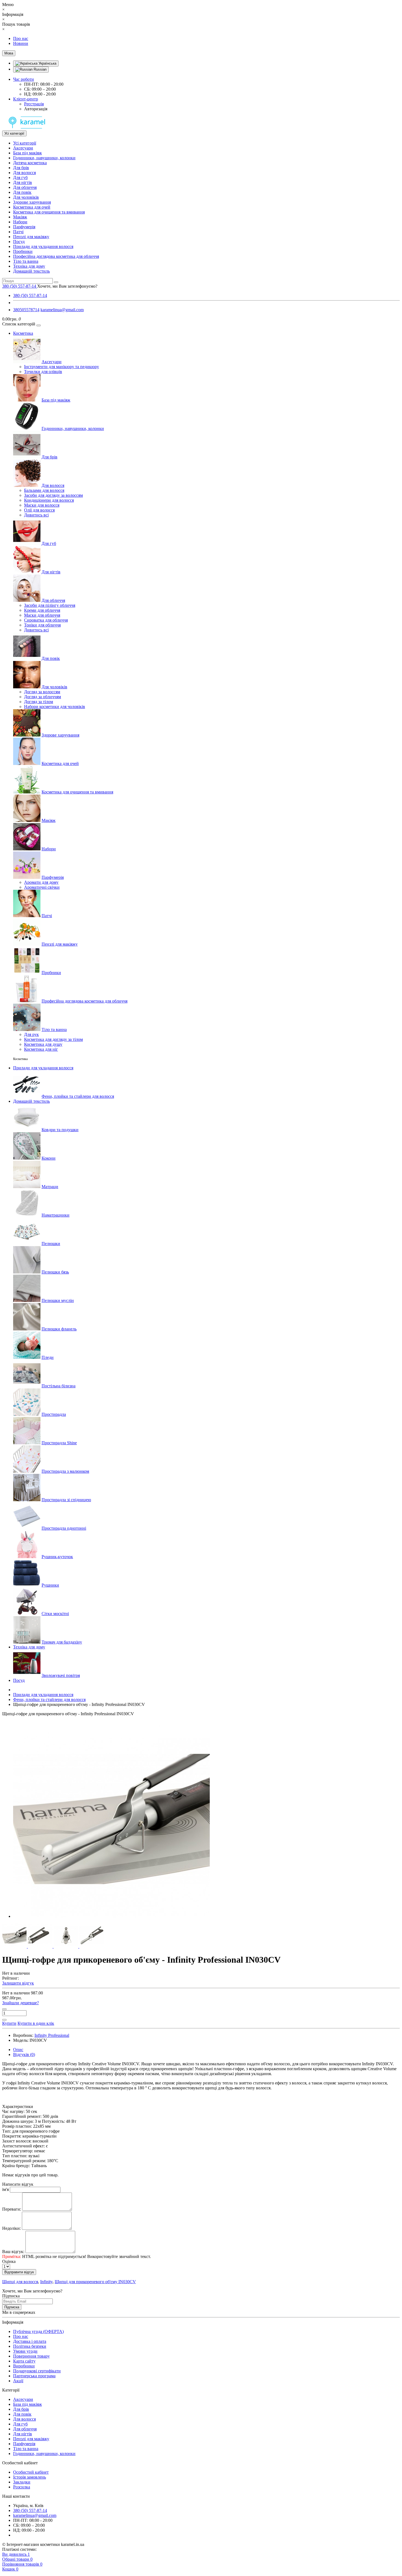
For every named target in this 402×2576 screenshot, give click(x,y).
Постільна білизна (59, 1386)
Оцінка (9, 2261)
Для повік (22, 192)
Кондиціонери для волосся (49, 500)
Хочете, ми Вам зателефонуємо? (67, 286)
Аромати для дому (41, 882)
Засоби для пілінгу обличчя (50, 605)
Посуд (19, 242)
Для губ (20, 177)
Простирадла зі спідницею (66, 1500)
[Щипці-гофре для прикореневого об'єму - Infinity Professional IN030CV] (112, 1916)
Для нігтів (23, 182)
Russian (40, 69)
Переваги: (12, 2209)
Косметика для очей (32, 207)
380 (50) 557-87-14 (30, 295)
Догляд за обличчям (43, 697)
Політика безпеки (30, 2346)
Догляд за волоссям (42, 692)
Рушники (50, 1585)
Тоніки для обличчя (42, 625)
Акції (18, 2381)
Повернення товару (31, 2356)
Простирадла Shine (59, 1443)
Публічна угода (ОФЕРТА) (38, 2331)
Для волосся (24, 173)
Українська (47, 63)
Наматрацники (56, 1215)
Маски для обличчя (42, 615)
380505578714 (26, 310)
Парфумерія (24, 227)
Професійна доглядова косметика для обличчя (56, 256)
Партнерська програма (34, 2376)
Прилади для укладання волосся (43, 246)
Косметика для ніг (41, 1049)
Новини (21, 43)
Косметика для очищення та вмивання (49, 212)
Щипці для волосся (20, 2282)
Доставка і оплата (30, 2341)
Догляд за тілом (39, 702)
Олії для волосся (39, 510)
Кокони (49, 1158)
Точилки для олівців (43, 372)
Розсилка (22, 2487)
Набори (20, 222)
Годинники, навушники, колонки (44, 158)
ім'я (5, 2189)
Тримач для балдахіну (62, 1642)
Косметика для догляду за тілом (53, 1039)
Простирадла (54, 1414)
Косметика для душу (43, 1044)
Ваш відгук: (13, 2252)
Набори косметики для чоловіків (55, 707)
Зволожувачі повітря (61, 1675)
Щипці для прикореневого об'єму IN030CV (95, 2282)
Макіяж (20, 217)
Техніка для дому (29, 266)
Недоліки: (11, 2228)
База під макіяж (27, 153)
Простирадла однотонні (64, 1528)
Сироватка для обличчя (46, 620)
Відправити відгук (19, 2272)
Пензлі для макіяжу (31, 237)
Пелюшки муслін (58, 1300)
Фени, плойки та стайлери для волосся (78, 1096)
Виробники (24, 2366)
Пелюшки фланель (59, 1329)
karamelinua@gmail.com (62, 310)
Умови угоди (25, 2351)
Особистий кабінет (31, 2472)
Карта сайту (24, 2361)
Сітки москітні (55, 1614)
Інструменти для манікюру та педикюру (62, 367)
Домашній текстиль (31, 271)
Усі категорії (25, 143)
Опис (18, 2050)
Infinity (46, 2282)
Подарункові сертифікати (37, 2371)
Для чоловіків (26, 197)
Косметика (23, 333)
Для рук (31, 1034)
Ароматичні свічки (42, 887)
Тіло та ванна (26, 261)
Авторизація (36, 109)
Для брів (21, 168)
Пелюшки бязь (55, 1272)
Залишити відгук (18, 1983)
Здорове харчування (32, 202)
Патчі (18, 232)
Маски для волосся (42, 505)
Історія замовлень (30, 2477)
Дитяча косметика (30, 163)
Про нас (21, 38)
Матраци (50, 1187)
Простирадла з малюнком (65, 1471)
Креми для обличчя (42, 610)
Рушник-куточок (57, 1557)
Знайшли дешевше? (21, 2003)
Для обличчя (25, 187)
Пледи (48, 1357)
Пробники (23, 251)
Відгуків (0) (24, 2054)
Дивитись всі (36, 515)
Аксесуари (23, 148)
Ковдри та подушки (60, 1130)
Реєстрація (34, 104)
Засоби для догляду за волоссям (53, 495)
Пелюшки (51, 1244)
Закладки (22, 2482)
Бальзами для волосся (44, 490)
